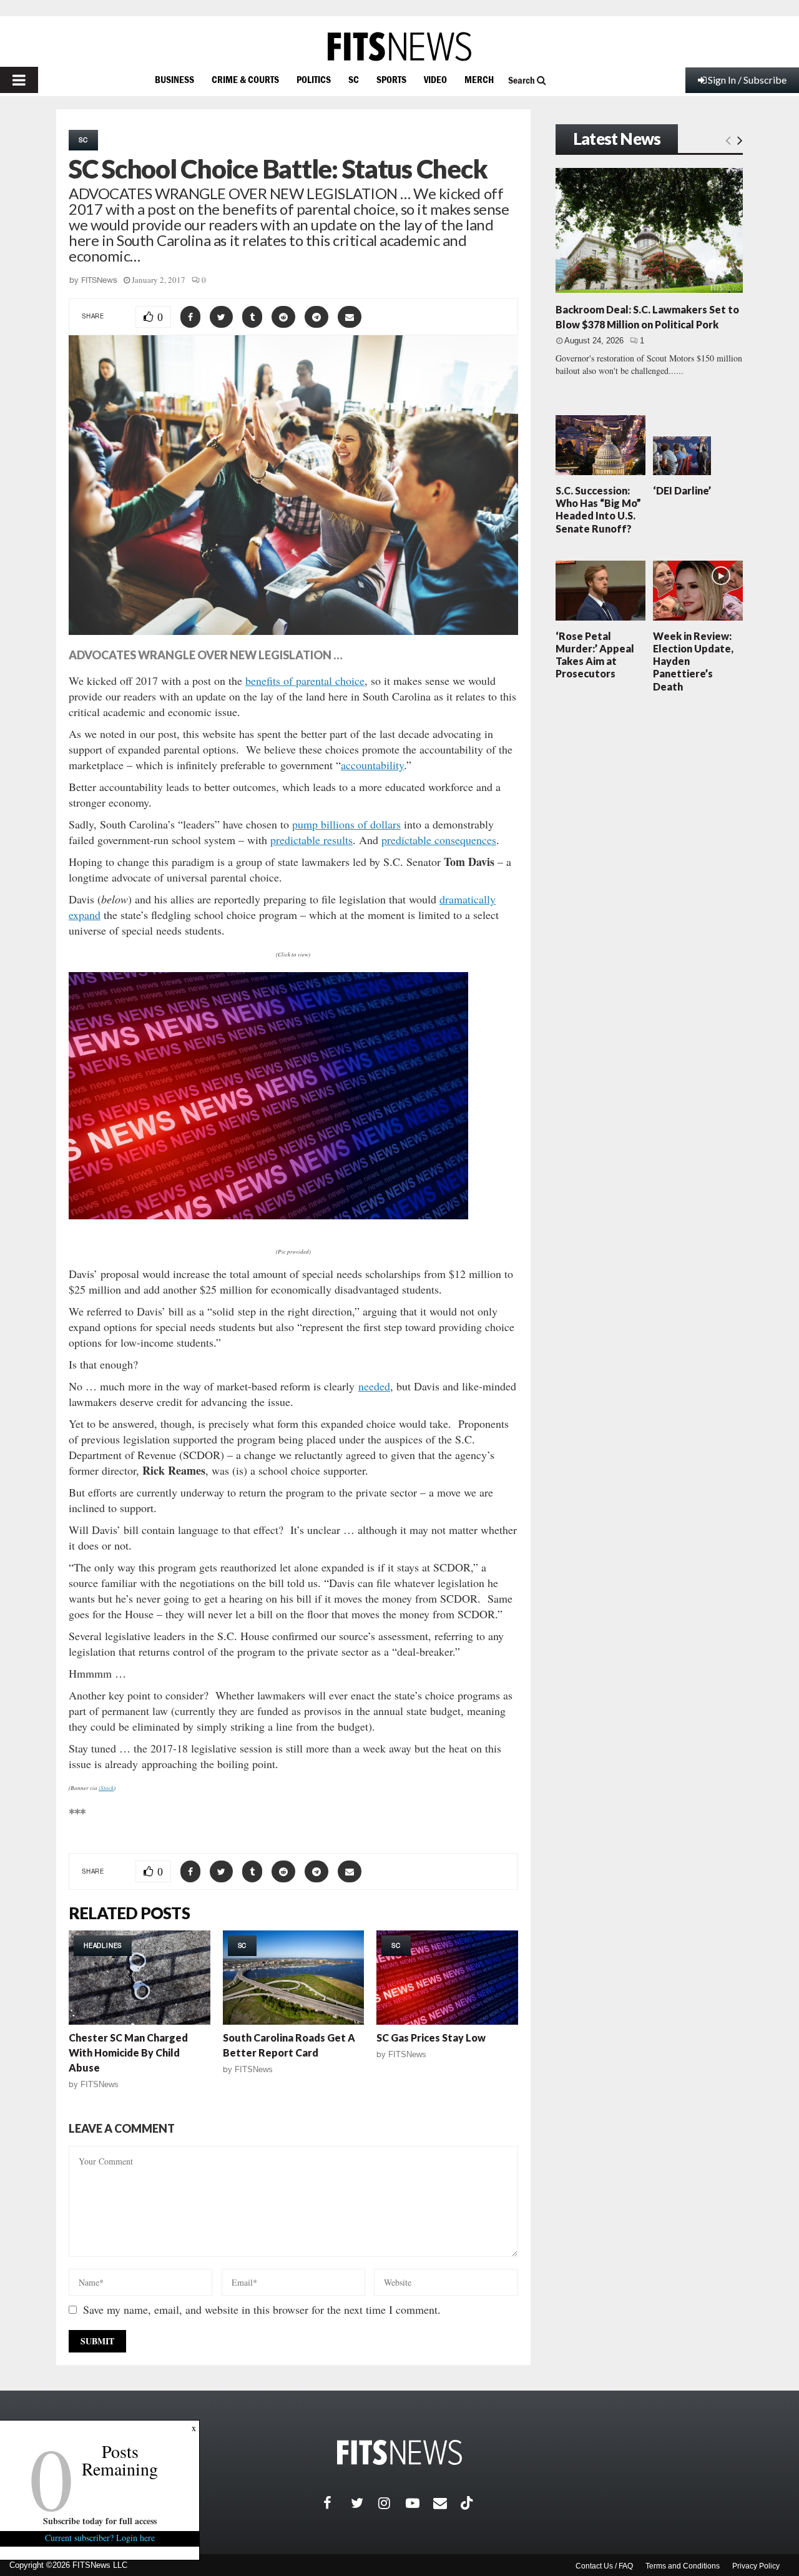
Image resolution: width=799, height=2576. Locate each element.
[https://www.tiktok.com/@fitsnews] (468, 2503)
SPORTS (391, 79)
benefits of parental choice (305, 681)
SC (354, 79)
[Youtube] (419, 2503)
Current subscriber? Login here (100, 2538)
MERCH (479, 79)
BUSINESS (174, 79)
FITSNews (99, 280)
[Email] (447, 2503)
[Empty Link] (728, 140)
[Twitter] (365, 2503)
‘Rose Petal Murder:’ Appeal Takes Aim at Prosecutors (595, 655)
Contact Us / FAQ (604, 2566)
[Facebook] (337, 2503)
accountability (372, 765)
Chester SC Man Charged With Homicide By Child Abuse (128, 2052)
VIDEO (435, 79)
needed (374, 1386)
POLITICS (314, 79)
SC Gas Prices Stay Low (431, 2038)
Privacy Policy (756, 2566)
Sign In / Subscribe (747, 80)
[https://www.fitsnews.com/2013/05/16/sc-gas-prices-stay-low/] (447, 1978)
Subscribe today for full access (100, 2521)
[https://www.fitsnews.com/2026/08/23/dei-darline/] (682, 456)
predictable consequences (439, 840)
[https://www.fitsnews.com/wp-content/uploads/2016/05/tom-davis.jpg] (268, 1227)
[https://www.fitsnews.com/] (399, 47)
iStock (106, 1787)
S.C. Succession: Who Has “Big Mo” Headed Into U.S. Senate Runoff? (598, 509)
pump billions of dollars (346, 824)
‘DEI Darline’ (682, 490)
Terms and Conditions (683, 2566)
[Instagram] (392, 2503)
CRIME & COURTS (245, 79)
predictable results (311, 840)
